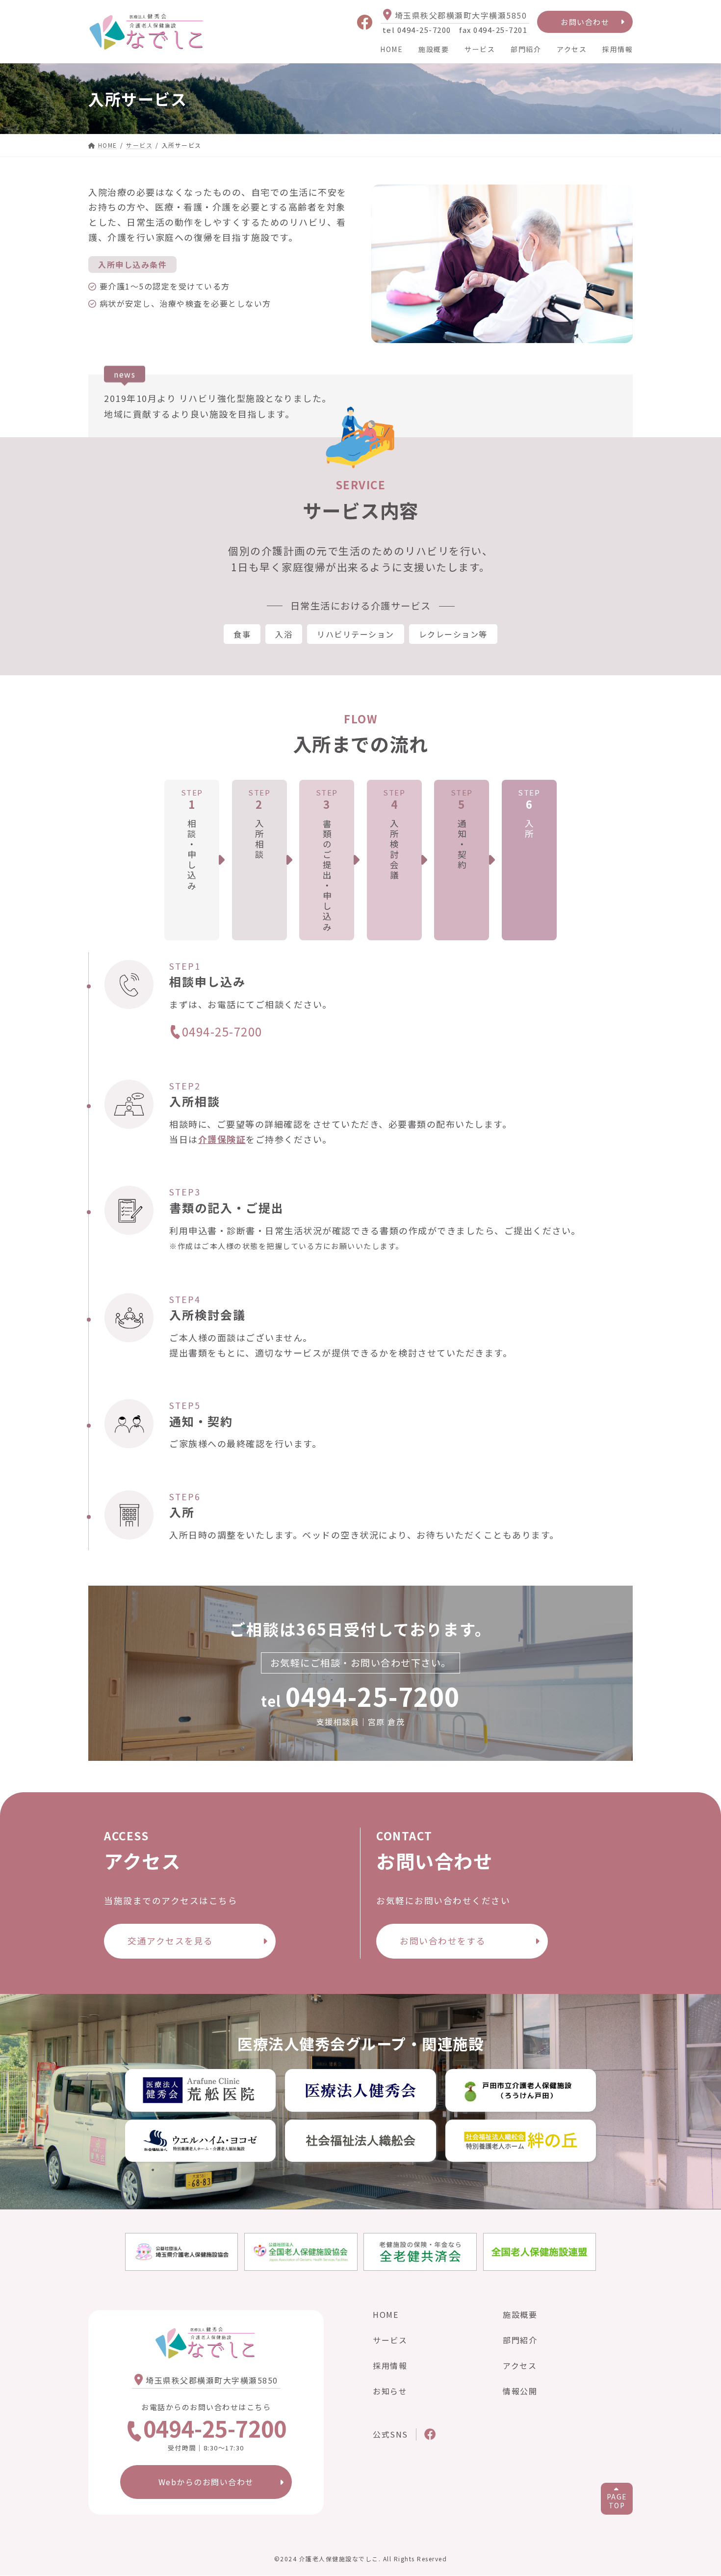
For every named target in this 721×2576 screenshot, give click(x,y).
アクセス (572, 49)
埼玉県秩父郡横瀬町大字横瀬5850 (461, 15)
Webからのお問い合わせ (206, 2482)
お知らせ (390, 2391)
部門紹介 (526, 49)
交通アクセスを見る (170, 1941)
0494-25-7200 (222, 1032)
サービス (480, 49)
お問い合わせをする (443, 1941)
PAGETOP (617, 2501)
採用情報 (618, 49)
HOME (391, 49)
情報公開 (520, 2391)
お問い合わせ (585, 22)
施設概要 (434, 49)
